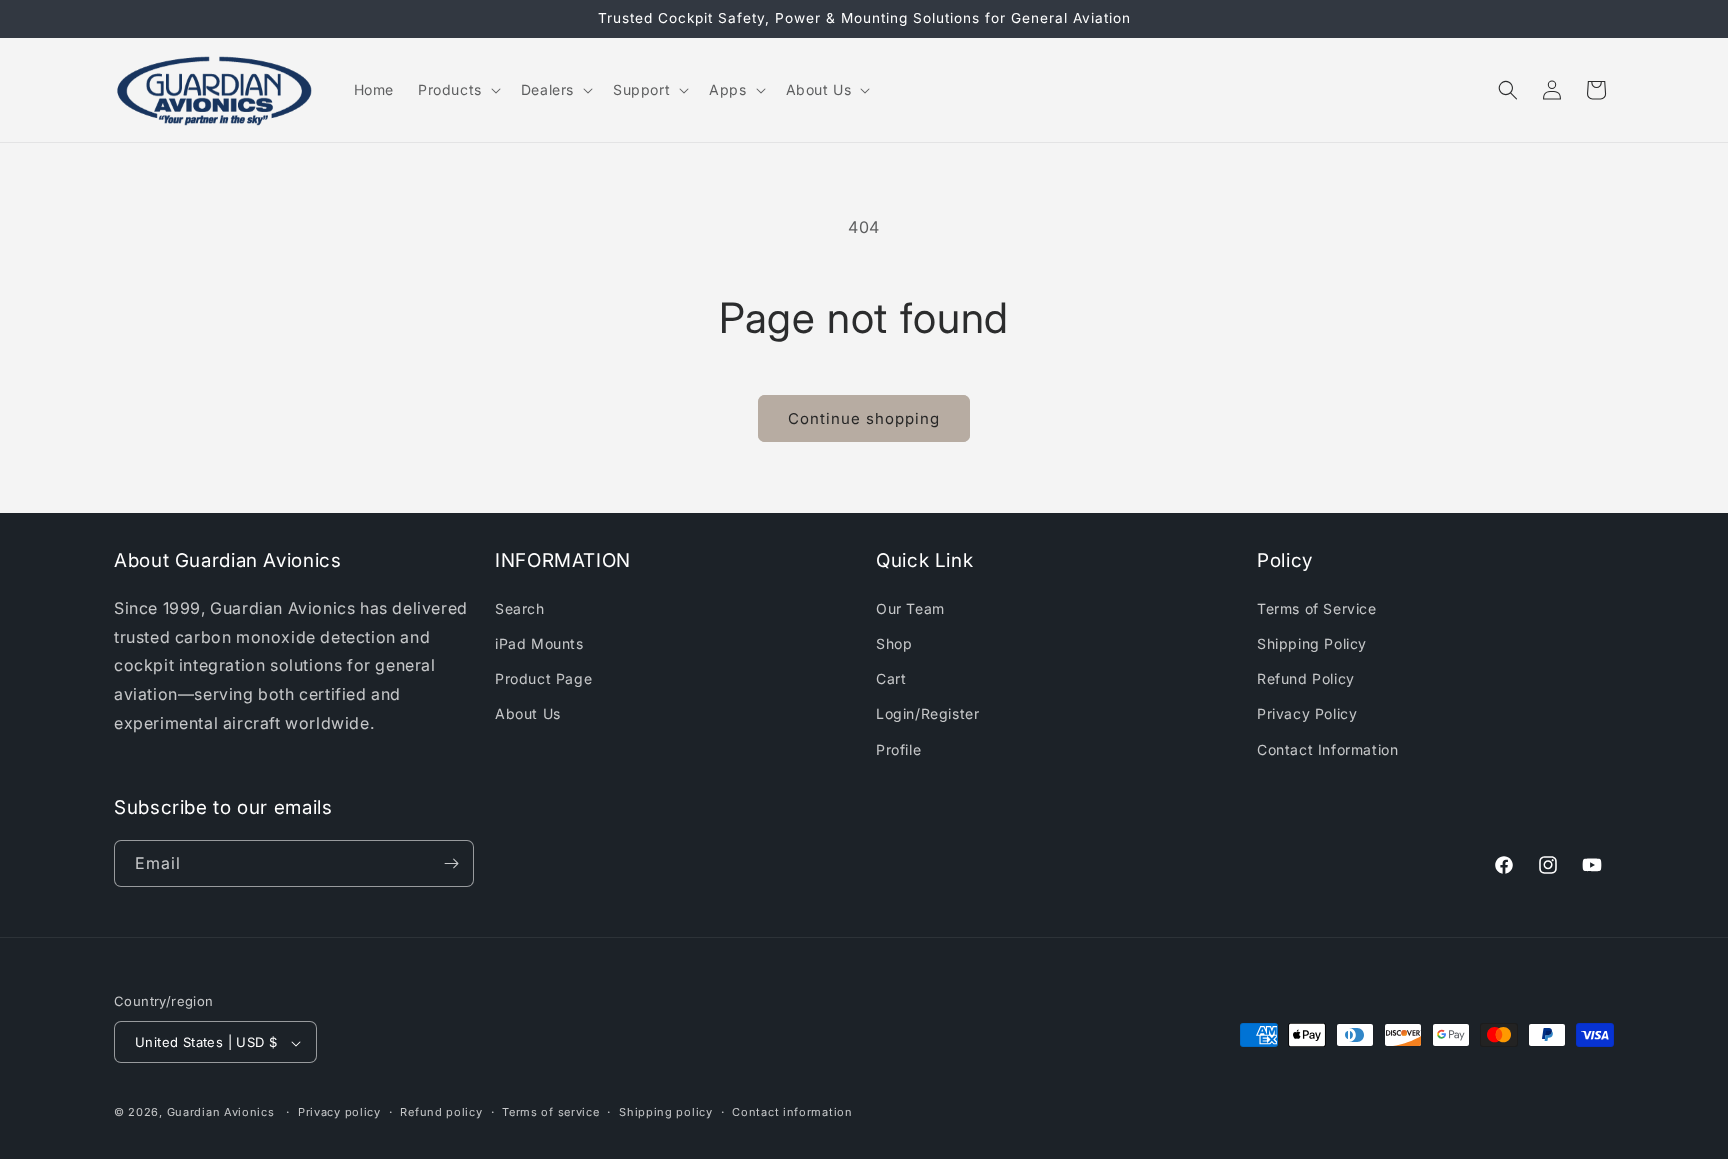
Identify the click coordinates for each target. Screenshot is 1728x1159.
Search (520, 607)
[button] (457, 90)
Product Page (543, 677)
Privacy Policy (1307, 712)
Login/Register (927, 712)
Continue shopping (864, 418)
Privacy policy (339, 1112)
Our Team (910, 607)
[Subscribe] (451, 863)
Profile (898, 748)
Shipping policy (666, 1112)
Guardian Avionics (221, 1113)
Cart (891, 677)
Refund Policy (1306, 677)
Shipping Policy (1312, 642)
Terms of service (550, 1112)
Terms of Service (1317, 607)
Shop (894, 642)
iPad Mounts (539, 642)
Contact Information (1327, 748)
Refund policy (441, 1112)
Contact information (792, 1112)
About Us (528, 712)
